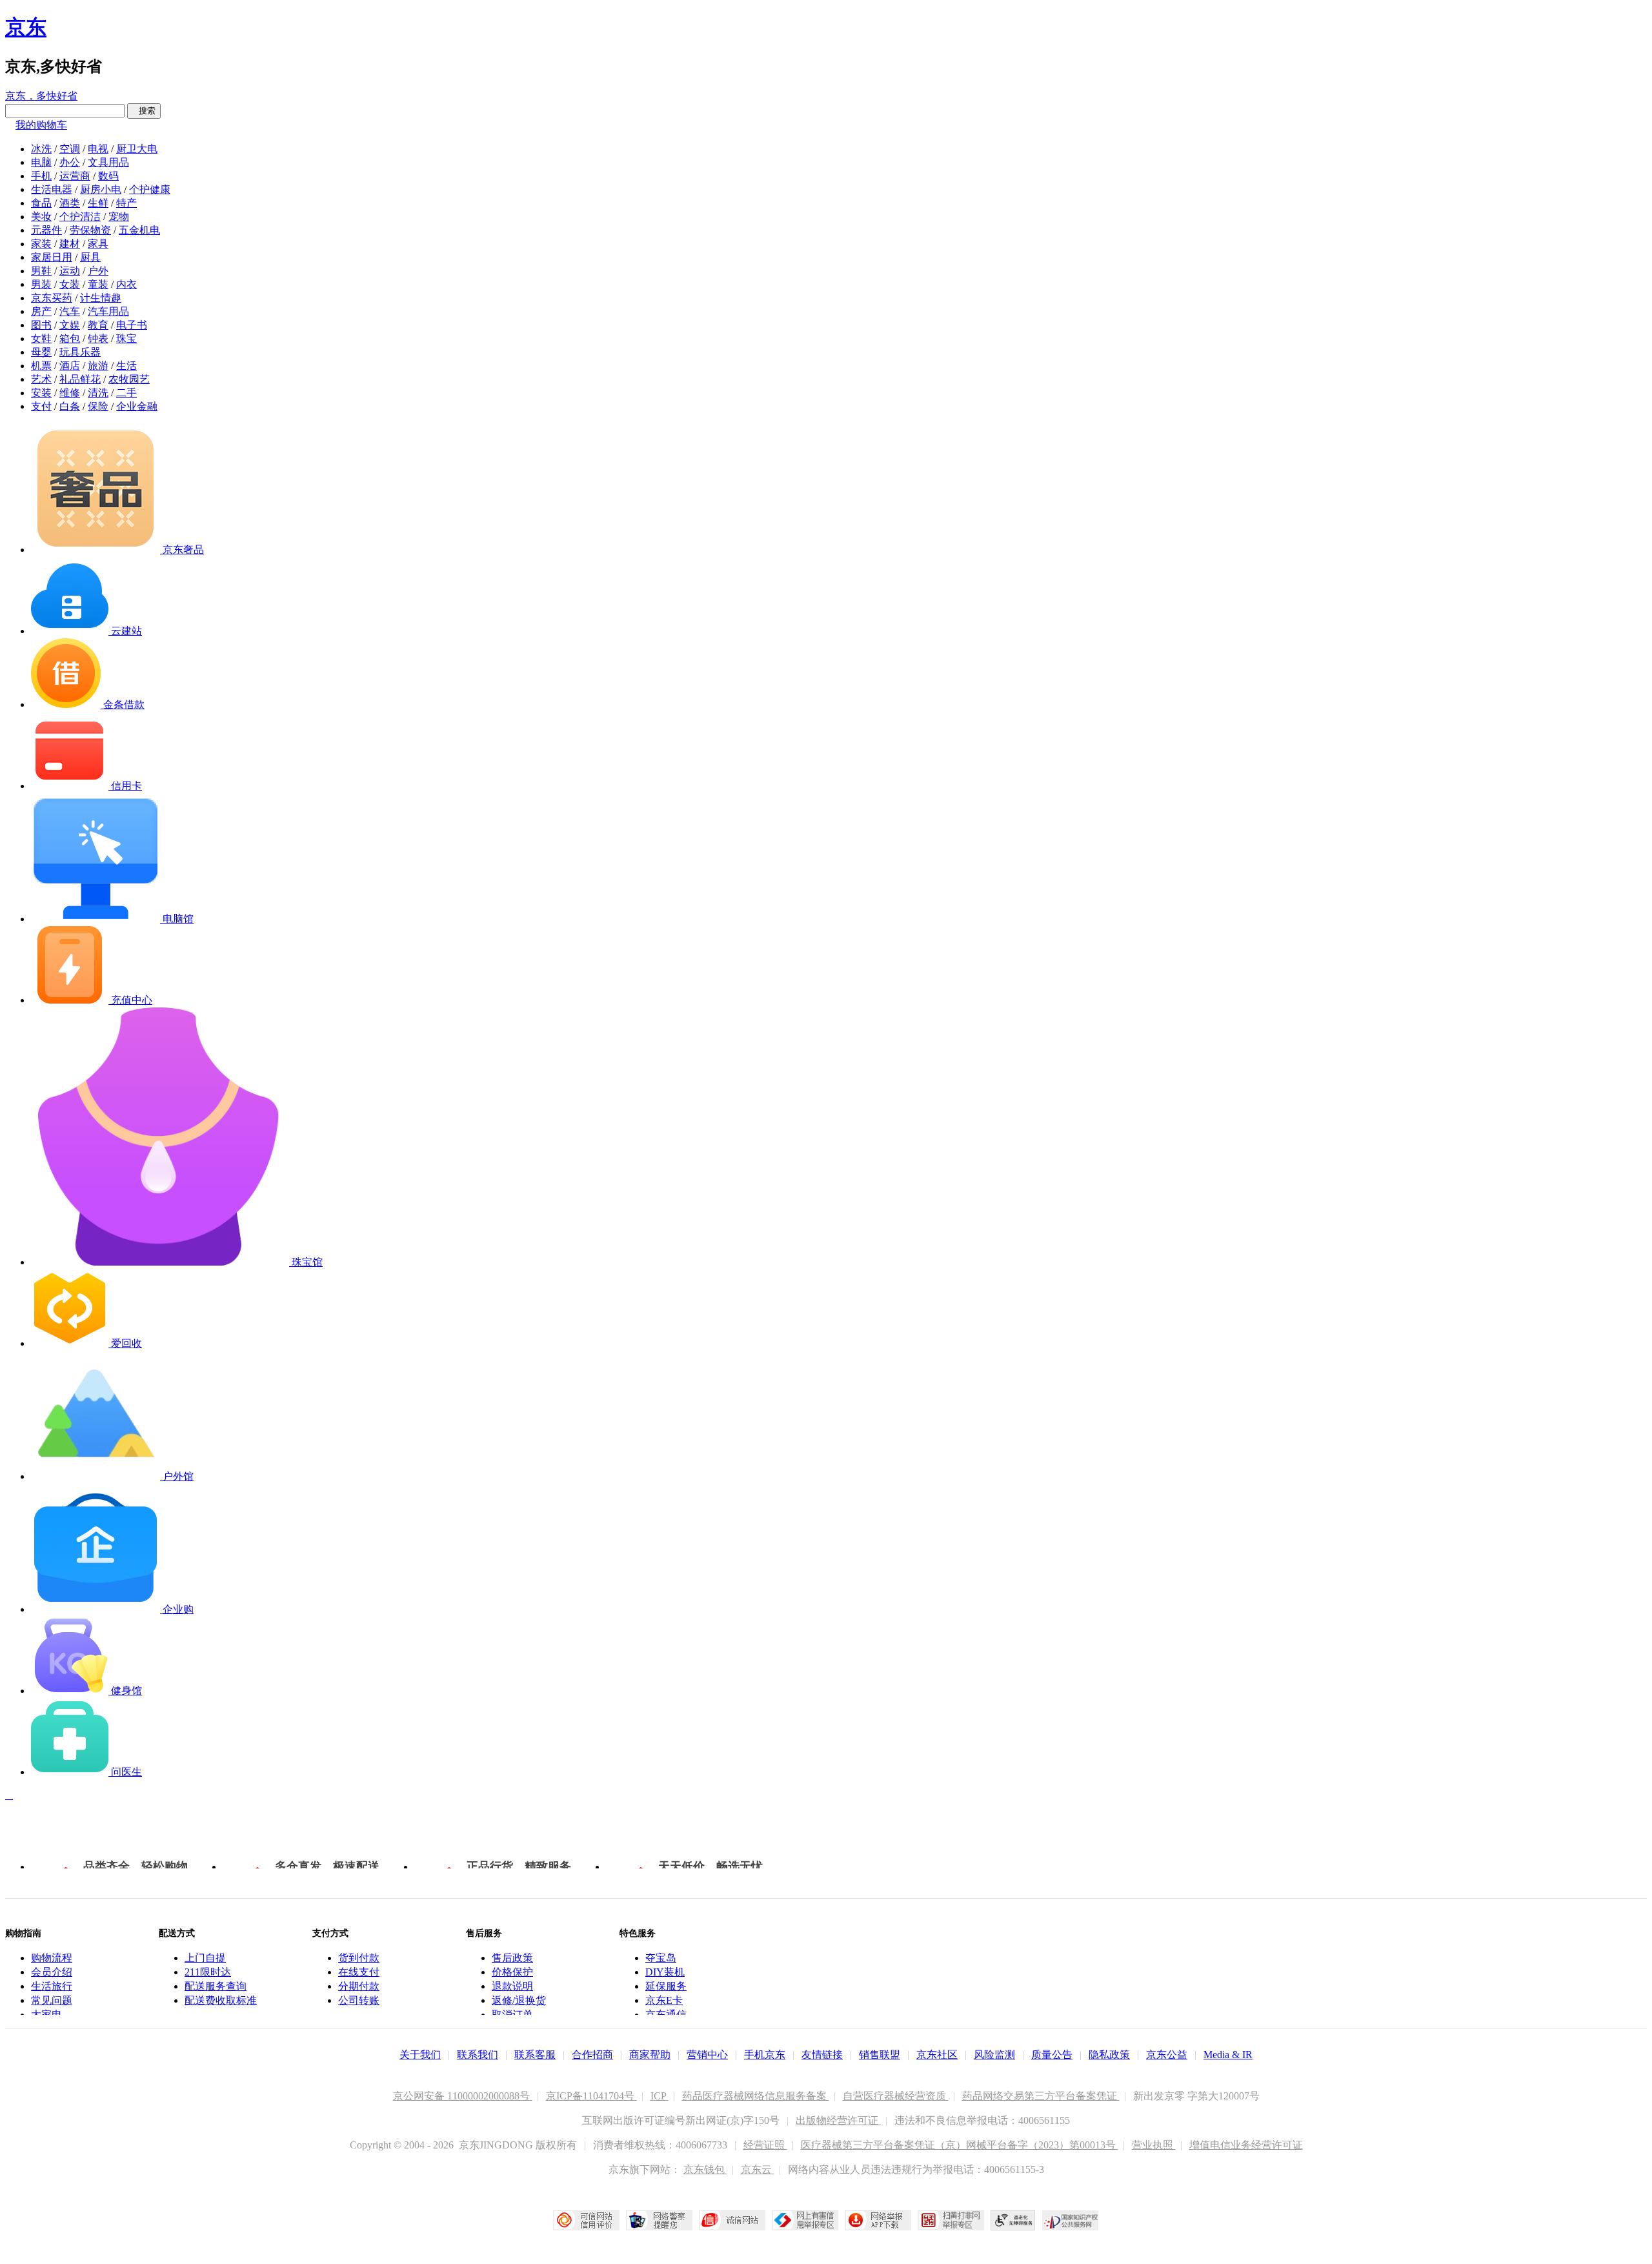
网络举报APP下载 (878, 2220)
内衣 (126, 284)
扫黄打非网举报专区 (951, 2220)
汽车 (70, 311)
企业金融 (137, 406)
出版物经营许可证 (838, 2120)
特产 (126, 203)
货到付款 (359, 1958)
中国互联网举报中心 (805, 2220)
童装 (98, 284)
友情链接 (822, 2055)
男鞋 (41, 271)
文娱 (70, 325)
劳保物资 (90, 230)
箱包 (70, 339)
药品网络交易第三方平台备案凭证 (1041, 2096)
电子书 (132, 325)
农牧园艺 (129, 379)
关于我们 (420, 2055)
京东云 (758, 2169)
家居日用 (52, 257)
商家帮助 (650, 2055)
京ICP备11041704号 (591, 2096)
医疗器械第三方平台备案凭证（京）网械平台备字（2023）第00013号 (960, 2145)
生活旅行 (52, 1986)
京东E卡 (664, 2000)
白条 (70, 406)
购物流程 (52, 1958)
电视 (98, 149)
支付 (41, 406)
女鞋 (41, 339)
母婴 (41, 352)
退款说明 (512, 1986)
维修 (70, 393)
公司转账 (359, 2000)
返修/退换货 (519, 2000)
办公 (70, 162)
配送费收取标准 (221, 2000)
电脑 (41, 162)
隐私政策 (1109, 2055)
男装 (41, 284)
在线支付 (359, 1972)
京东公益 (1167, 2055)
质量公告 (1052, 2055)
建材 (70, 244)
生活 (126, 366)
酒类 (70, 203)
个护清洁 (80, 217)
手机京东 (765, 2055)
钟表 (98, 339)
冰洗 (41, 149)
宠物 (119, 217)
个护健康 (150, 189)
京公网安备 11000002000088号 (463, 2096)
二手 (126, 393)
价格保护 (512, 1972)
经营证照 (765, 2145)
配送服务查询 (216, 1986)
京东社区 (937, 2055)
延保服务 (666, 1986)
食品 (41, 203)
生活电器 (52, 189)
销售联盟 (880, 2055)
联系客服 (535, 2055)
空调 (70, 149)
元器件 (46, 230)
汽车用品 (108, 311)
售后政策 (512, 1958)
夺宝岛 (661, 1958)
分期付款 (359, 1986)
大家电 (46, 2015)
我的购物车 (41, 125)
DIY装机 (665, 1972)
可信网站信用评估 (586, 2220)
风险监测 (994, 2055)
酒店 (70, 366)
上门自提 (205, 1958)
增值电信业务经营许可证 (1246, 2145)
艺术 (41, 379)
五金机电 (139, 230)
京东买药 (52, 298)
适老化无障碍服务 (1013, 2220)
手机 (41, 176)
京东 (26, 27)
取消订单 (512, 2015)
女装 (70, 284)
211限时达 (208, 1972)
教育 (98, 325)
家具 (98, 244)
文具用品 (108, 162)
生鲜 (98, 203)
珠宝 (126, 339)
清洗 (98, 393)
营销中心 (707, 2055)
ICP (660, 2096)
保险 (98, 406)
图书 (41, 325)
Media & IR (1228, 2055)
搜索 (144, 111)
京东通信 (666, 2015)
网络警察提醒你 (659, 2220)
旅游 (98, 366)
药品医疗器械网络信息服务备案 (756, 2096)
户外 (98, 271)
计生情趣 (101, 298)
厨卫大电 (137, 149)
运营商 (75, 176)
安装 (41, 393)
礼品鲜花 (80, 379)
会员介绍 (52, 1972)
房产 (41, 311)
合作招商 (592, 2055)
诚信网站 (732, 2220)
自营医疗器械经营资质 (896, 2096)
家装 (41, 244)
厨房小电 (101, 189)
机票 (41, 366)
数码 (108, 176)
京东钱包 (705, 2169)
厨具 (90, 257)
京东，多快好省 (41, 96)
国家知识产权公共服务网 (1071, 2220)
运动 (70, 271)
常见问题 (52, 2000)
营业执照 (1154, 2145)
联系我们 (478, 2055)
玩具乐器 (80, 352)
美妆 (41, 217)
